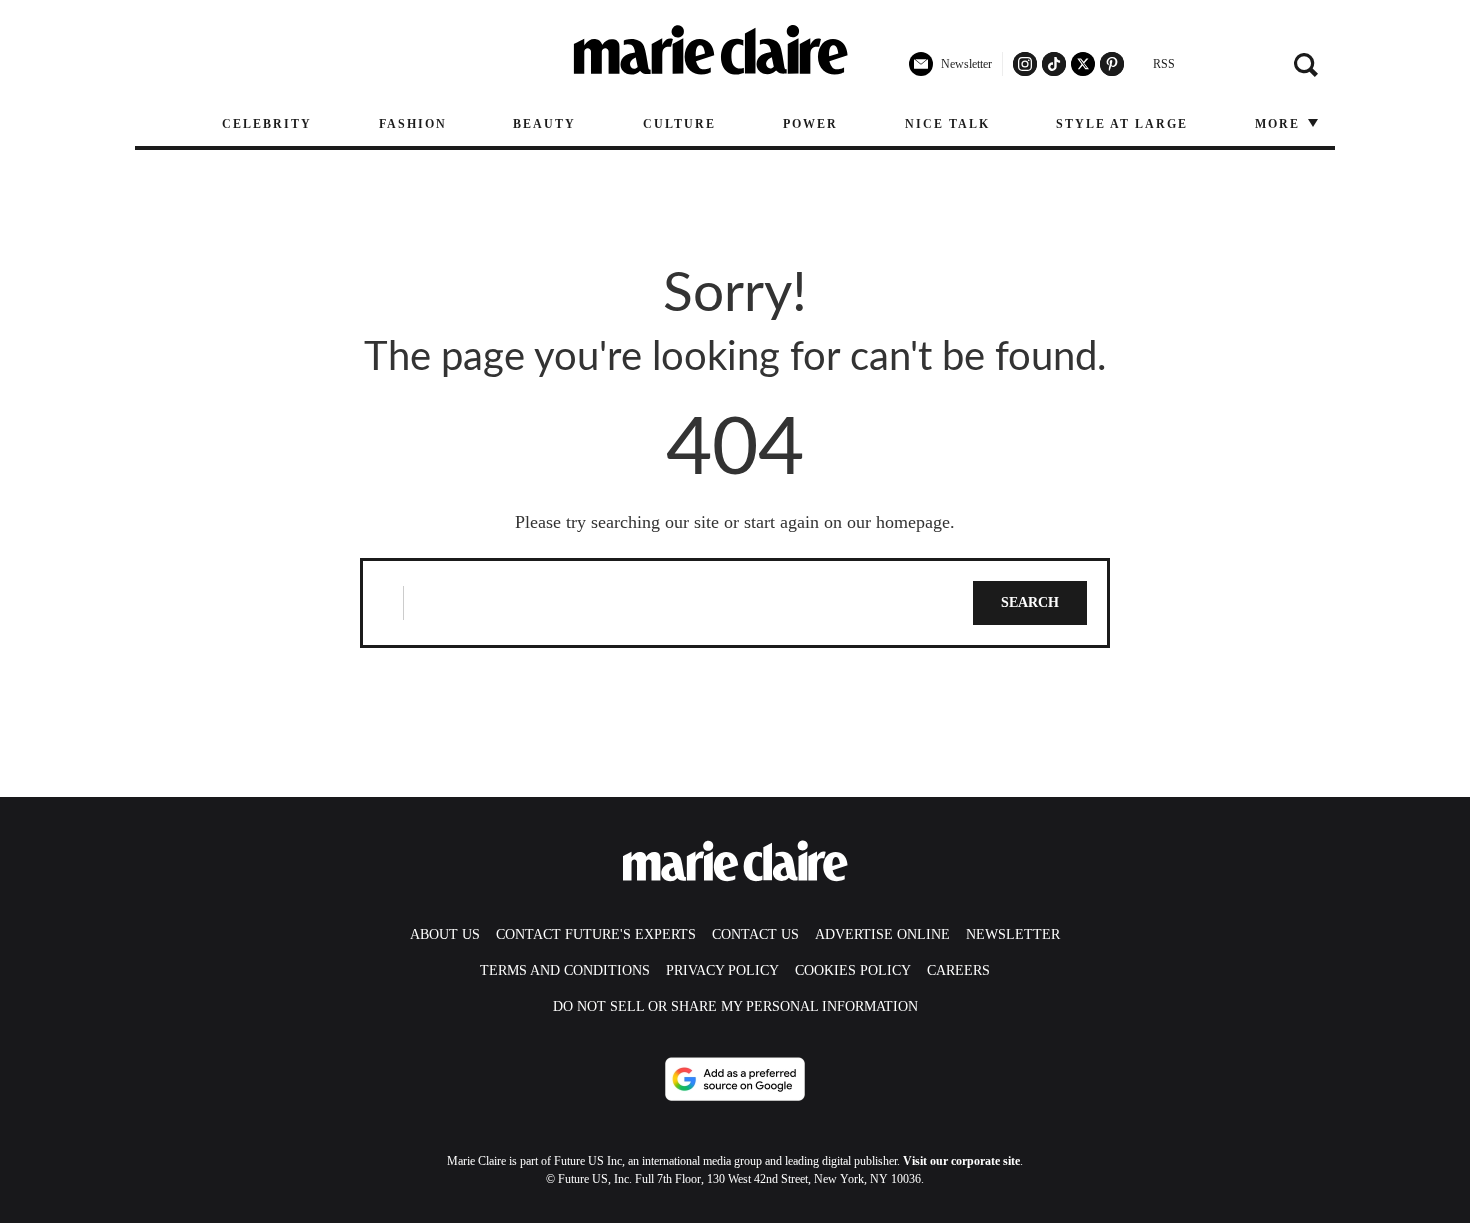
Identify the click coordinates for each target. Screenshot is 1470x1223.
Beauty (544, 124)
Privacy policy (722, 970)
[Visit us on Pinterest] (1112, 64)
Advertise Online (882, 934)
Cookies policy (853, 970)
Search (1030, 602)
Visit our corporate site (961, 1161)
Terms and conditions (565, 970)
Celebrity (267, 124)
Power (810, 124)
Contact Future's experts (596, 934)
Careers (958, 970)
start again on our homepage (847, 522)
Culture (679, 124)
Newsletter (1013, 934)
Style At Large (1122, 124)
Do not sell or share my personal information (735, 1006)
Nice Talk (947, 124)
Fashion (413, 124)
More (1280, 124)
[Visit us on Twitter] (1083, 64)
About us (445, 934)
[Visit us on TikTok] (1054, 64)
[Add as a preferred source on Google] (735, 1079)
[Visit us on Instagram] (1025, 64)
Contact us (755, 934)
